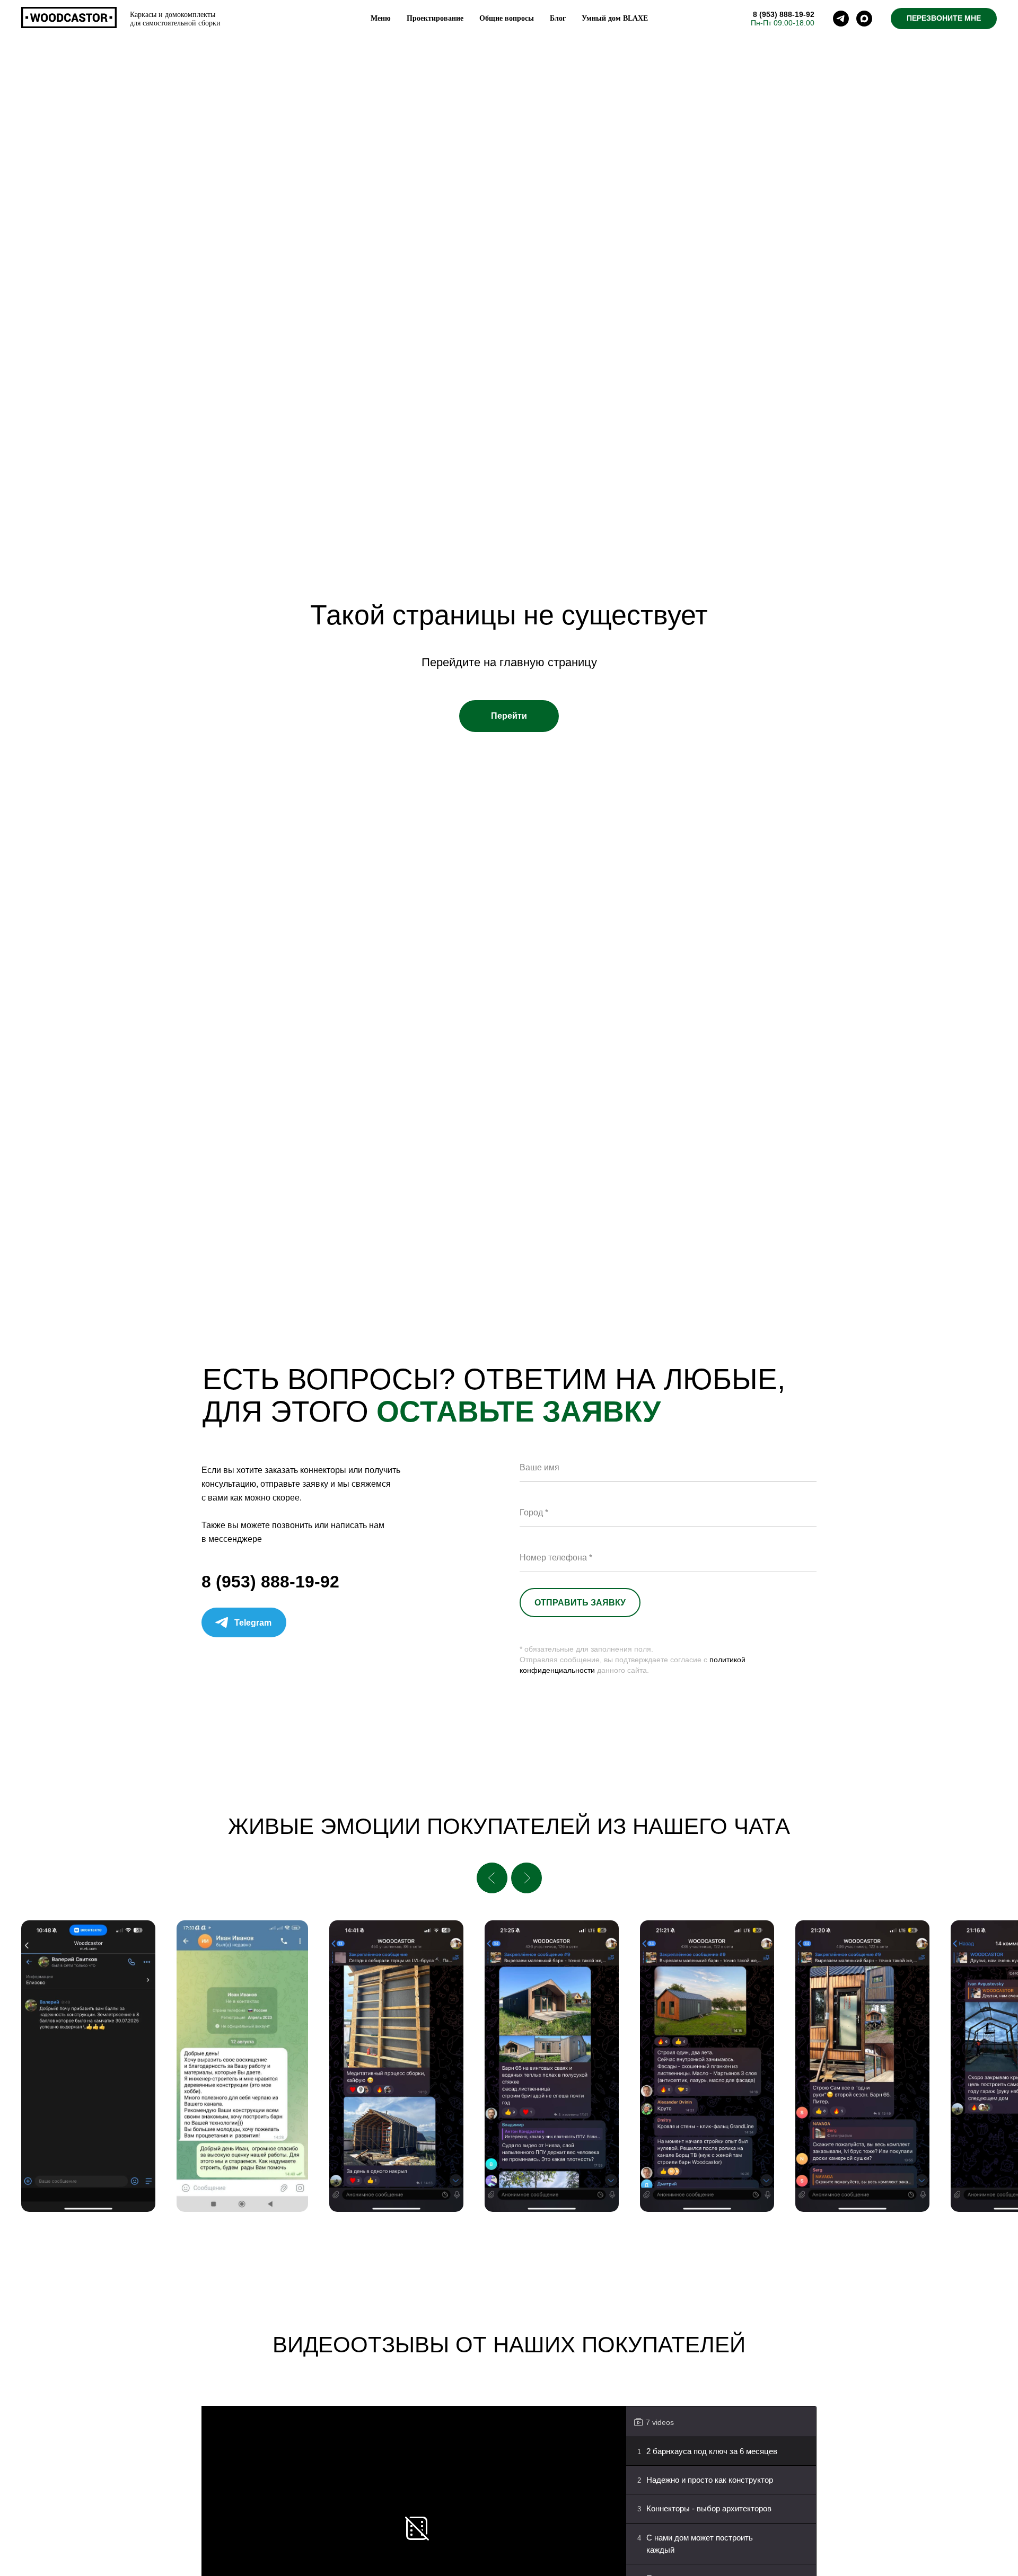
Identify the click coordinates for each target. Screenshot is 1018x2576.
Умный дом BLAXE (615, 18)
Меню (381, 18)
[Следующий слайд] (526, 1878)
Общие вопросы (507, 18)
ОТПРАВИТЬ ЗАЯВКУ (580, 1603)
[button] (944, 19)
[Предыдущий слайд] (492, 1878)
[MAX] (864, 19)
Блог (558, 18)
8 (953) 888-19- (779, 14)
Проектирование (435, 18)
